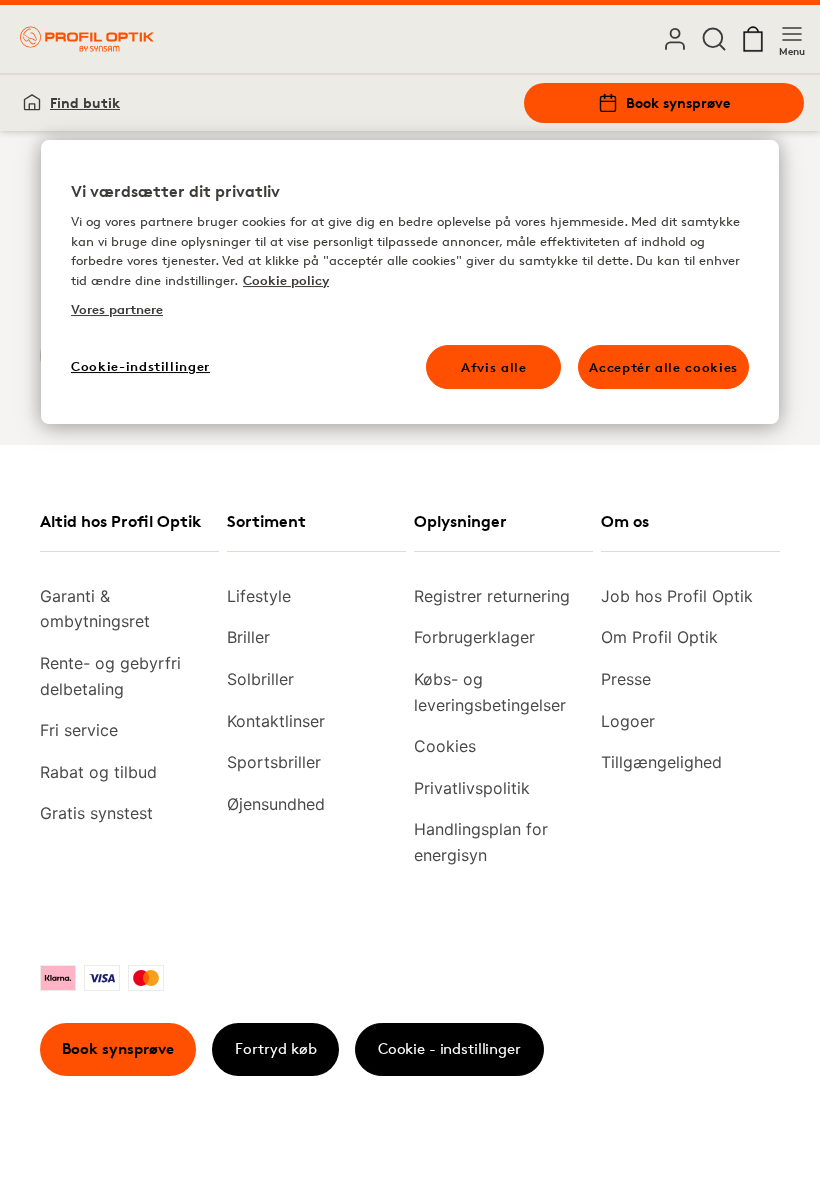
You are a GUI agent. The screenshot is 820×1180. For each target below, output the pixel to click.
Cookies (445, 746)
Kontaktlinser (276, 721)
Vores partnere (117, 310)
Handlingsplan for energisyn (481, 842)
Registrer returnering (492, 596)
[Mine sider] (675, 39)
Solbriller (260, 679)
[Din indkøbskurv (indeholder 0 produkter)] (753, 39)
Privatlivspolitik (472, 788)
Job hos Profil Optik (677, 596)
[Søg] (714, 39)
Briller (248, 637)
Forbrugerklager (474, 637)
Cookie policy (286, 280)
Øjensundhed (276, 804)
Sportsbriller (274, 762)
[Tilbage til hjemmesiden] (87, 39)
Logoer (628, 721)
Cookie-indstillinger (140, 366)
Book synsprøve (678, 102)
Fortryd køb (276, 1048)
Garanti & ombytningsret (95, 609)
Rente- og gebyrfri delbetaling (110, 676)
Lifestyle (259, 596)
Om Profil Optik (659, 637)
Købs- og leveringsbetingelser (490, 692)
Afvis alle (494, 367)
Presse (626, 679)
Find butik (85, 102)
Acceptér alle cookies (663, 367)
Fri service (79, 730)
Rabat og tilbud (98, 772)
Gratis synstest (96, 813)
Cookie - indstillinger (449, 1048)
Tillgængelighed (661, 762)
